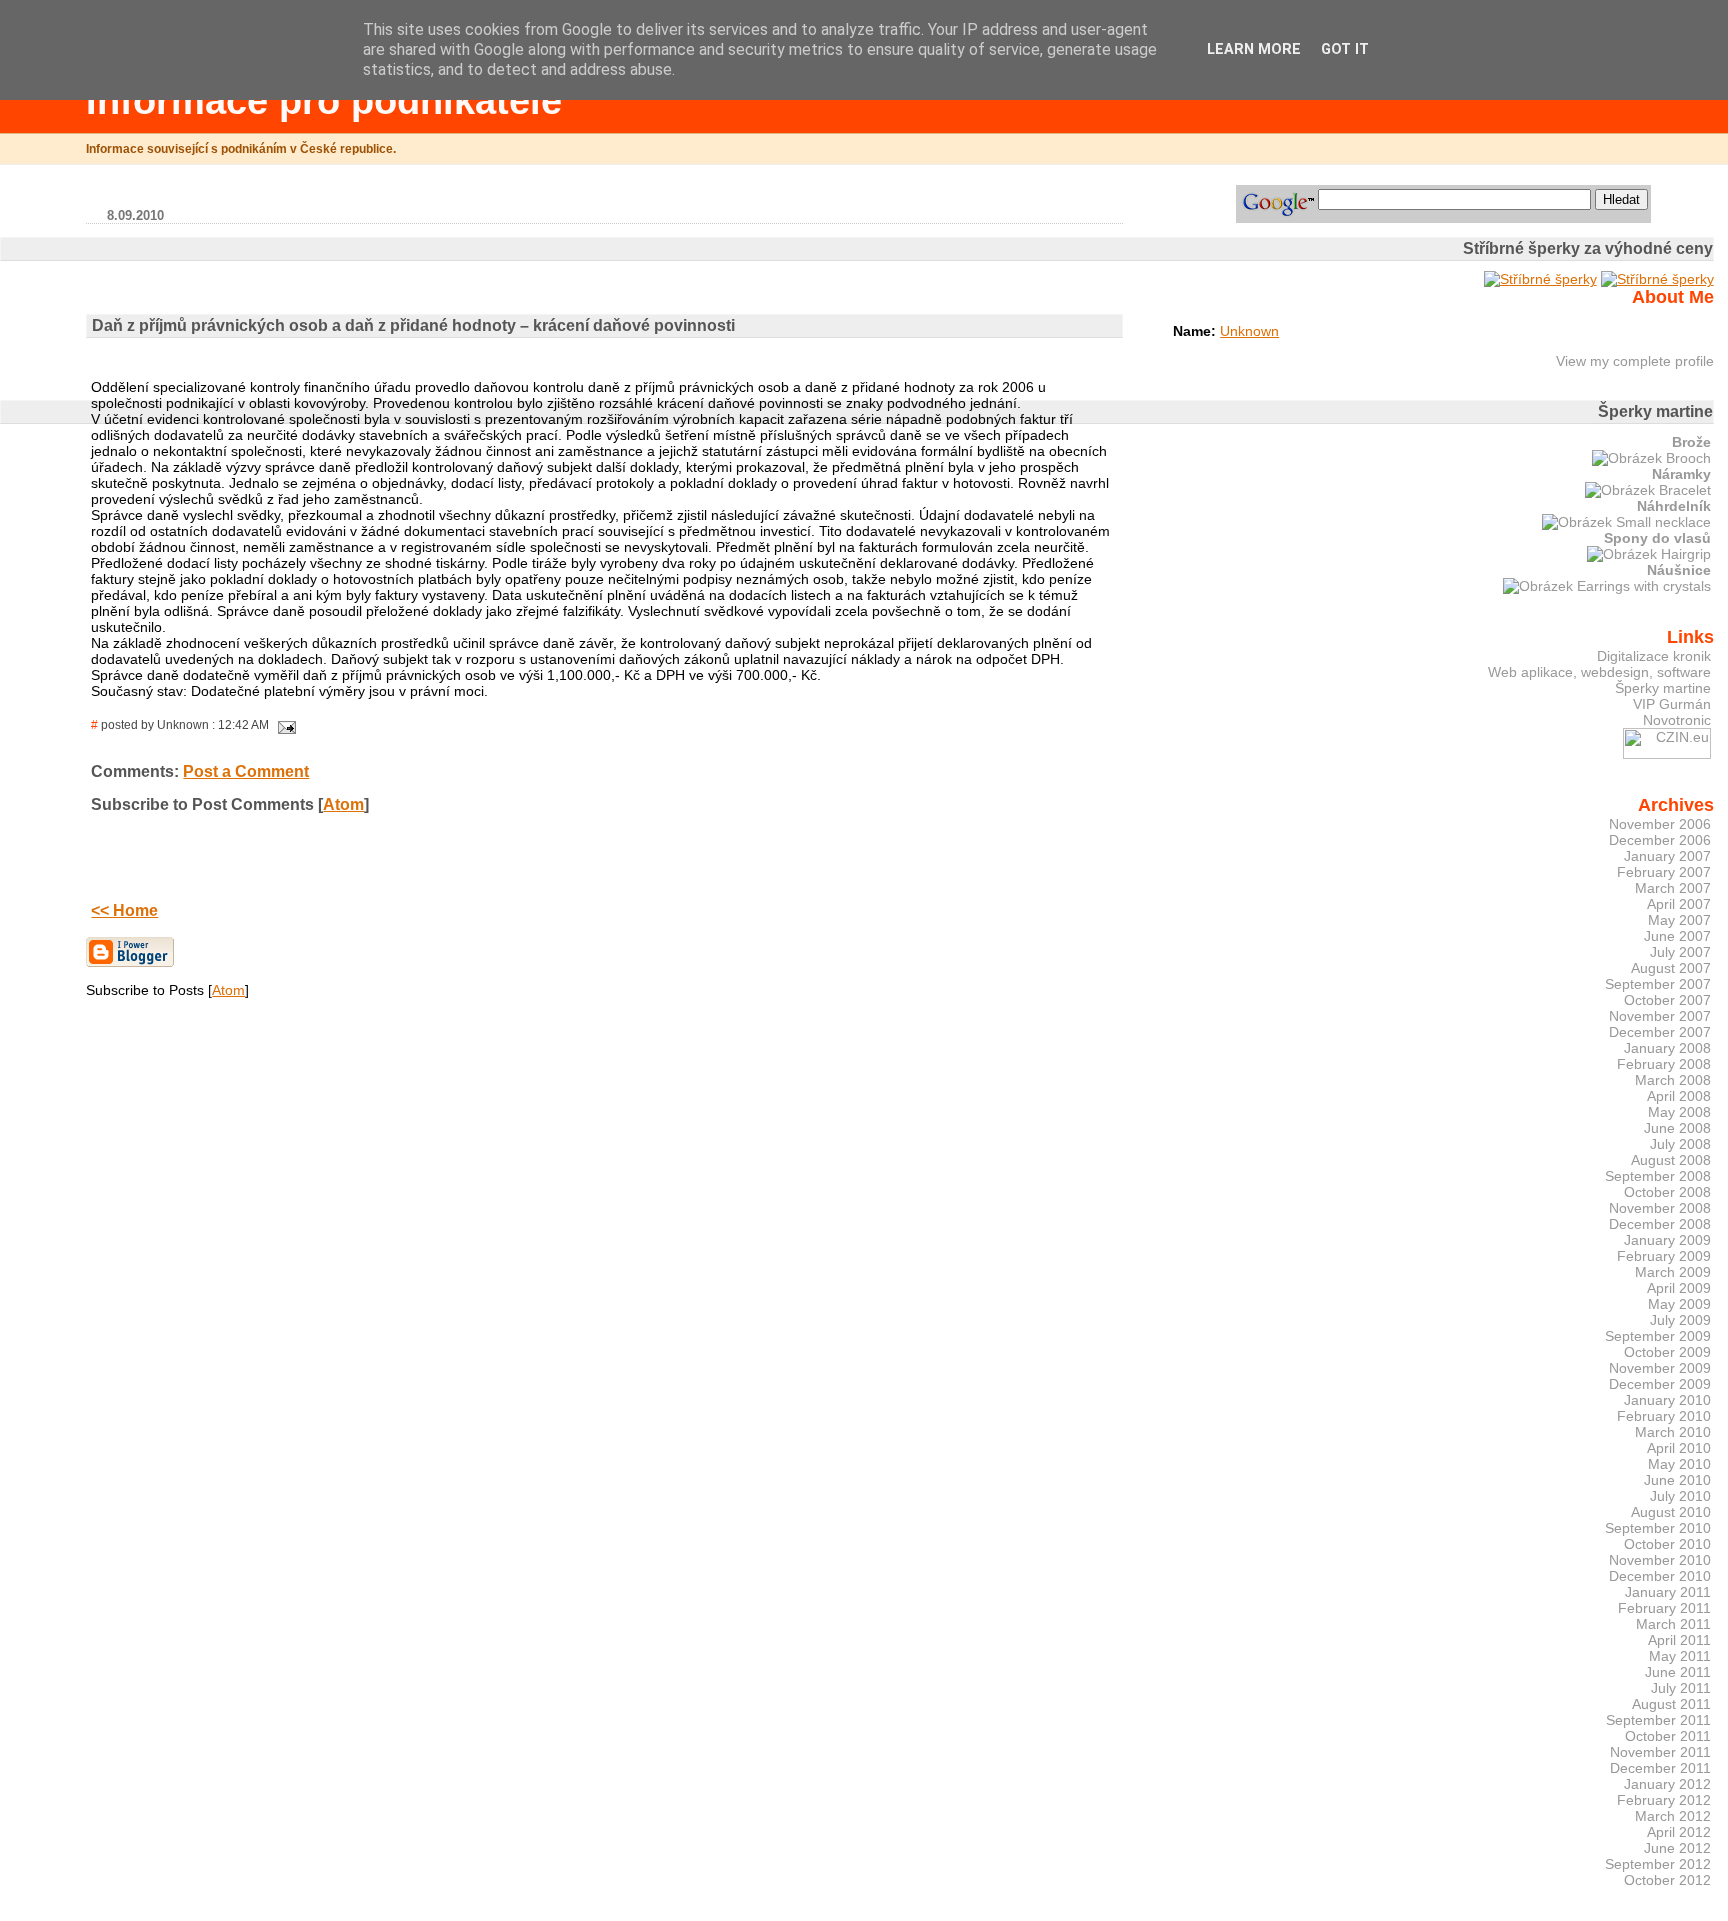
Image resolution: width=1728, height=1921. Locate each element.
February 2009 (1664, 1256)
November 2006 (1660, 824)
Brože (1691, 442)
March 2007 (1673, 888)
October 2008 (1667, 1192)
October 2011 (1668, 1736)
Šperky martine (1663, 688)
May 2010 (1679, 1464)
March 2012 (1673, 1816)
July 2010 (1680, 1496)
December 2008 (1660, 1224)
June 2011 (1678, 1672)
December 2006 (1660, 840)
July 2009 (1680, 1320)
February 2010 (1664, 1416)
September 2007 (1658, 984)
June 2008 (1677, 1128)
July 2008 (1680, 1144)
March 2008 (1673, 1080)
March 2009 (1673, 1272)
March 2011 (1673, 1624)
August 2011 (1671, 1704)
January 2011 (1668, 1592)
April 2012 (1679, 1832)
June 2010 (1677, 1480)
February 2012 (1664, 1800)
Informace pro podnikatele (324, 100)
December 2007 (1660, 1032)
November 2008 (1660, 1208)
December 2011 (1660, 1768)
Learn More (1254, 49)
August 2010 (1671, 1512)
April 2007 (1679, 904)
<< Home (124, 910)
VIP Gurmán (1672, 704)
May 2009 (1679, 1304)
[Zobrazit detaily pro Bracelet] (1648, 490)
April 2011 (1679, 1640)
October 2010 (1667, 1544)
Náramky (1681, 474)
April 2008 (1679, 1096)
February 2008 (1664, 1064)
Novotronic (1677, 720)
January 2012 (1667, 1784)
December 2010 (1660, 1576)
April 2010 (1679, 1448)
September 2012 (1658, 1864)
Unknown (1249, 331)
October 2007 (1667, 1000)
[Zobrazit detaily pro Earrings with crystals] (1607, 586)
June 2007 (1677, 936)
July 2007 (1680, 952)
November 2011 (1660, 1752)
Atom (343, 804)
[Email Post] (284, 725)
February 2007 (1664, 872)
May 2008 (1679, 1112)
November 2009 (1660, 1368)
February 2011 (1664, 1608)
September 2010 (1658, 1528)
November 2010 (1660, 1560)
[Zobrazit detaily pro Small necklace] (1626, 522)
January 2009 (1667, 1240)
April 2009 (1679, 1288)
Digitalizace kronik (1654, 656)
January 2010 (1667, 1400)
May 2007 (1679, 920)
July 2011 (1681, 1688)
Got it (1345, 49)
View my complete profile (1635, 361)
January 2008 (1667, 1048)
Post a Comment (246, 771)
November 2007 (1660, 1016)
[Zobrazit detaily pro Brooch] (1651, 458)
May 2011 (1680, 1656)
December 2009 (1660, 1384)
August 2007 (1671, 968)
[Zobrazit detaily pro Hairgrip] (1649, 554)
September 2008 (1658, 1176)
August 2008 (1671, 1160)
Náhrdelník (1674, 506)
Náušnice (1679, 570)
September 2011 (1658, 1720)
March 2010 (1673, 1432)
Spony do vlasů (1657, 538)
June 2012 (1677, 1848)
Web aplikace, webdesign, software (1599, 672)
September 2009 (1658, 1336)
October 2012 (1667, 1880)
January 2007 (1667, 856)
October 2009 (1667, 1352)
